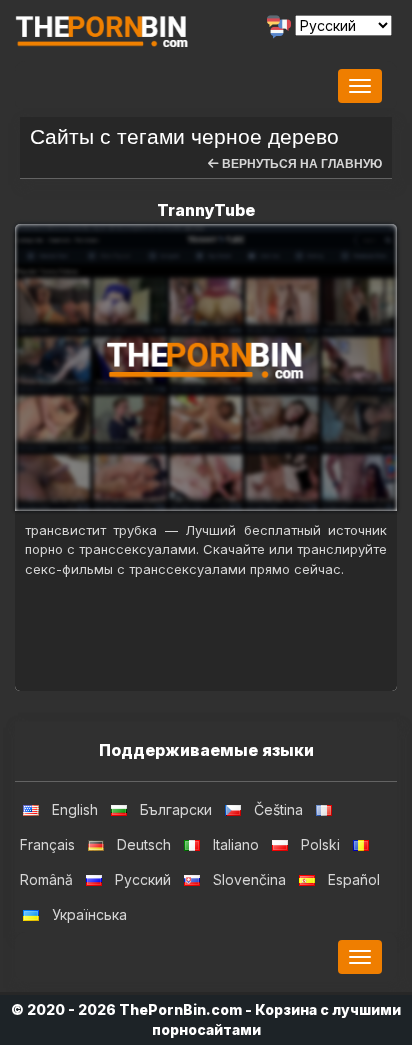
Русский (143, 879)
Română (46, 879)
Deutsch (144, 844)
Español (354, 879)
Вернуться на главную (300, 164)
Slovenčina (249, 879)
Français (47, 844)
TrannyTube (206, 210)
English (75, 809)
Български (176, 809)
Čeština (278, 809)
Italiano (236, 844)
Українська (89, 914)
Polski (320, 844)
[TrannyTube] (206, 367)
